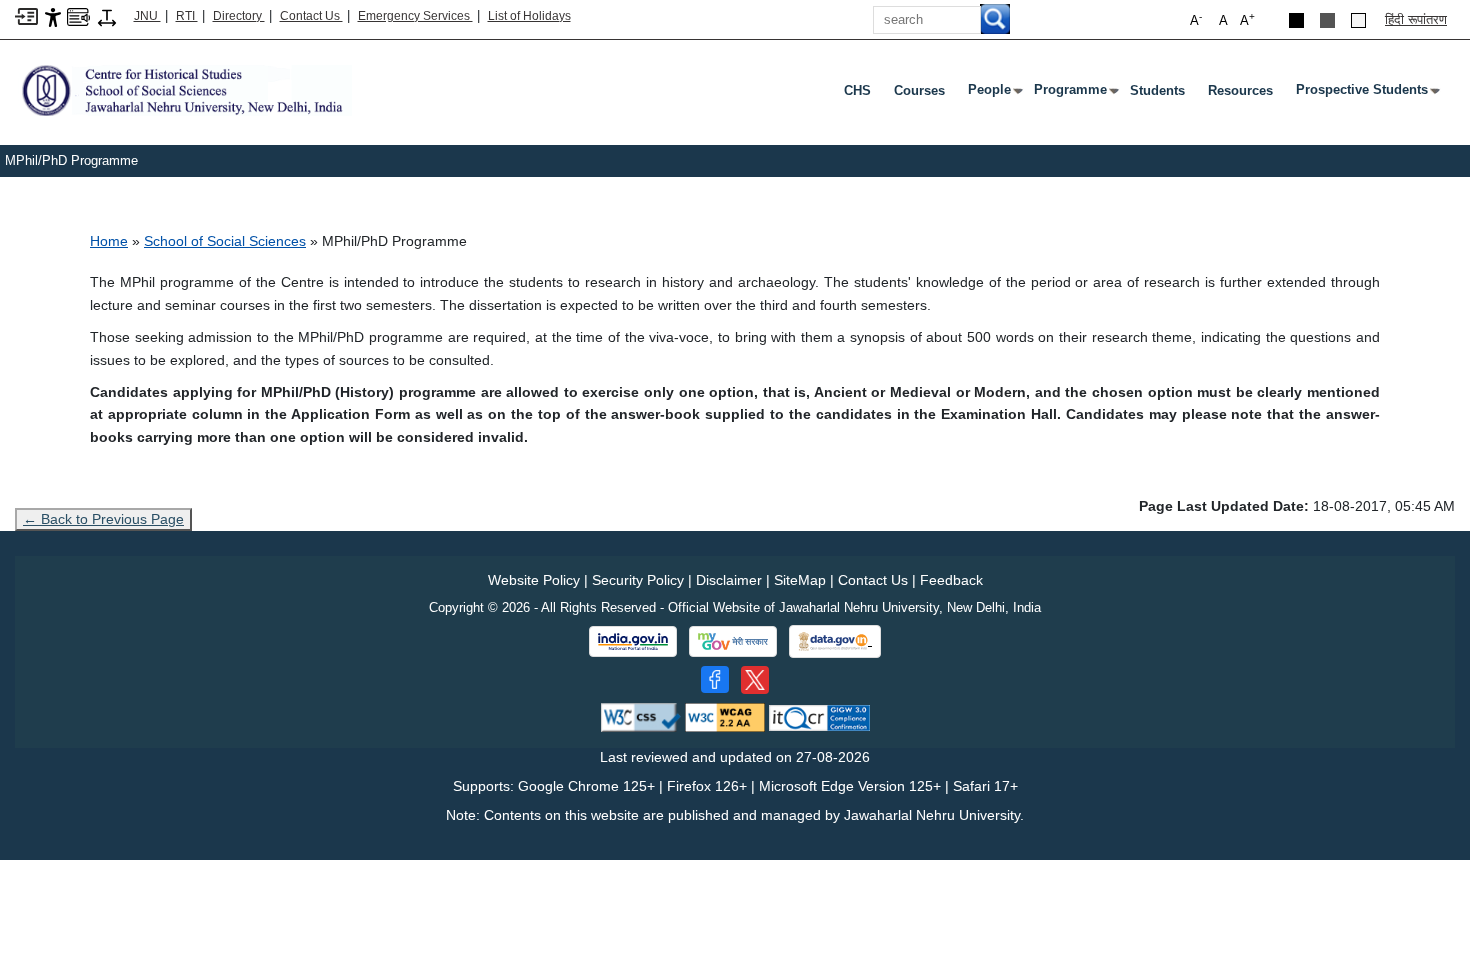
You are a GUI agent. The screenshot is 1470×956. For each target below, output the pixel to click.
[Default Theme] (1358, 20)
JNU (147, 16)
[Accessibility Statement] (53, 16)
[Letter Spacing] (107, 16)
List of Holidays (529, 16)
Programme (1074, 94)
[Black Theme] (1296, 20)
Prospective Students (1366, 94)
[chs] (183, 89)
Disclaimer (729, 580)
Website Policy (534, 580)
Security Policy (638, 580)
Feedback (951, 580)
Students (1157, 90)
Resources (1240, 90)
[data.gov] (835, 641)
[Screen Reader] (78, 15)
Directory (239, 16)
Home (109, 241)
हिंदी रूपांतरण (1416, 19)
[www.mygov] (733, 642)
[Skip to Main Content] (26, 15)
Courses (919, 90)
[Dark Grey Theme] (1327, 20)
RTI (187, 16)
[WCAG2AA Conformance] (725, 716)
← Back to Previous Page (103, 519)
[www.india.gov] (633, 642)
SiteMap (800, 580)
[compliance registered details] (819, 716)
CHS (857, 90)
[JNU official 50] (755, 680)
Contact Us (311, 16)
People (993, 94)
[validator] (641, 716)
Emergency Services (415, 16)
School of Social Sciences (225, 241)
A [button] (1247, 19)
